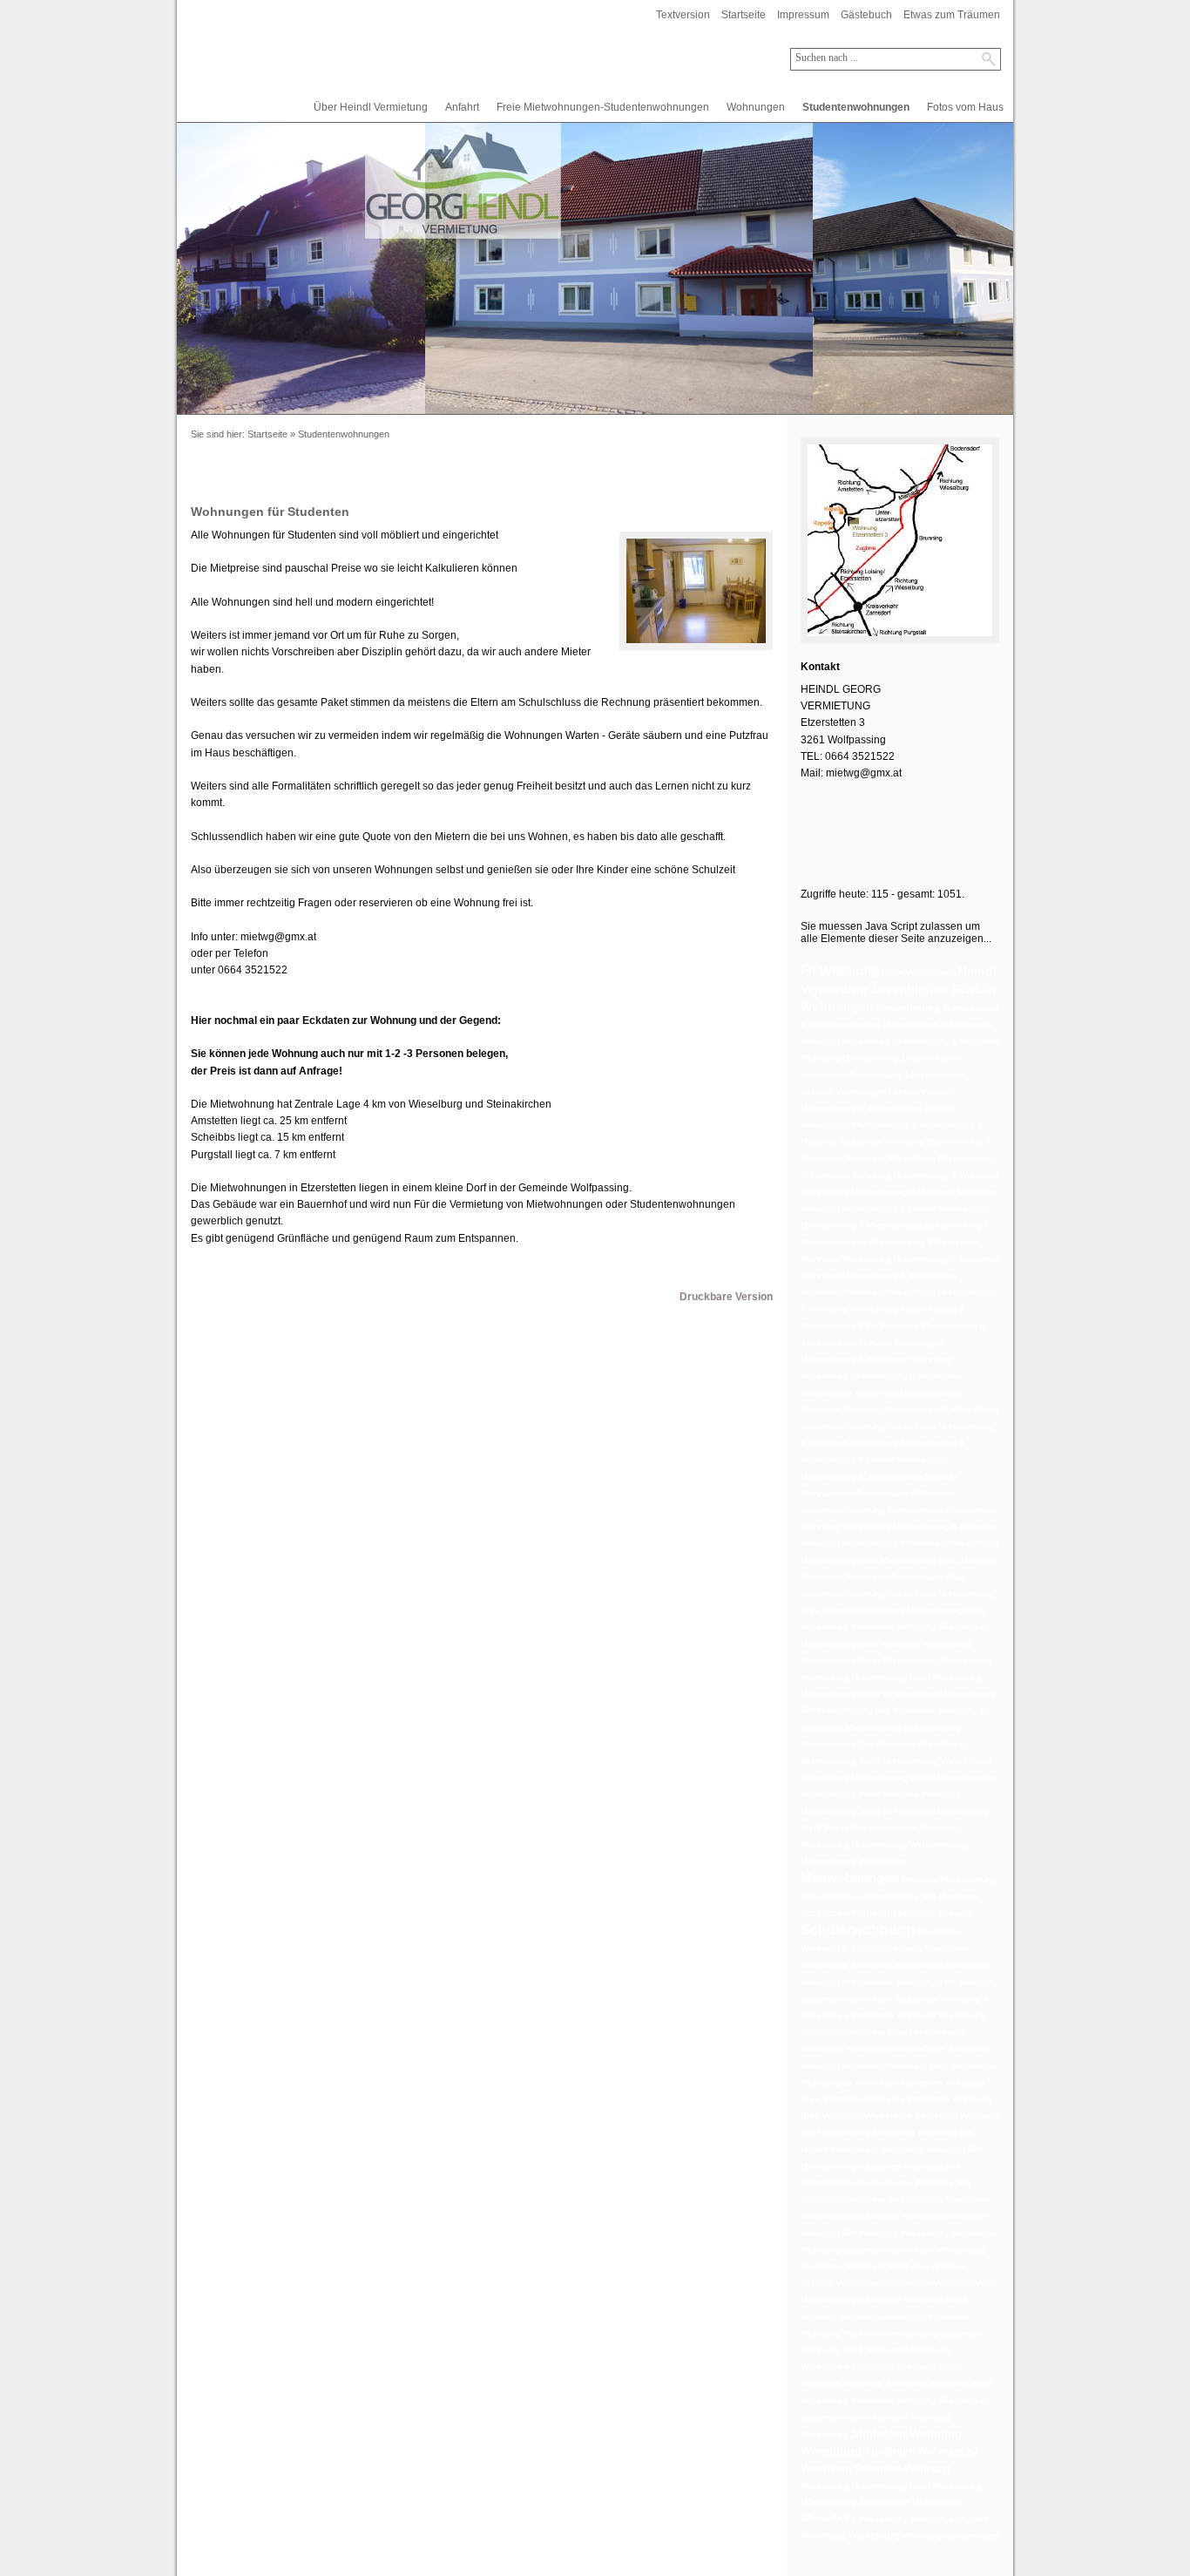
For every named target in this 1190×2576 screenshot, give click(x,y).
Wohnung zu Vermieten (951, 2535)
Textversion (683, 15)
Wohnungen (756, 107)
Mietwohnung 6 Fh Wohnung (860, 1326)
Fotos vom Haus (965, 107)
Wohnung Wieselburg (850, 2535)
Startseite (744, 15)
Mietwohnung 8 (933, 1443)
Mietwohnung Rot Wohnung (903, 1728)
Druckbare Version (726, 1297)
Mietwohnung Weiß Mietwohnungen (925, 1777)
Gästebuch (866, 15)
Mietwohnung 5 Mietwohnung (862, 1225)
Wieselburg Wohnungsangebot (923, 2519)
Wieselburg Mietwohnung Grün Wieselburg (891, 2486)
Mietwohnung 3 (920, 1091)
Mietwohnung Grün (840, 1661)
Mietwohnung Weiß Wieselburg (865, 1811)
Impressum (803, 15)
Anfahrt (462, 107)
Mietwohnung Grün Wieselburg (916, 1677)
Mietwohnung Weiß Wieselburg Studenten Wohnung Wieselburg (895, 1828)
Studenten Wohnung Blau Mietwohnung (883, 2032)
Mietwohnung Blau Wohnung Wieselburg (886, 1644)
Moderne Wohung (936, 1913)
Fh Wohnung (840, 970)
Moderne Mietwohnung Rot (880, 1897)
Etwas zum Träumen (952, 15)
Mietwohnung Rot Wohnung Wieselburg (883, 1744)
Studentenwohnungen (856, 107)
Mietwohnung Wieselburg (854, 1861)
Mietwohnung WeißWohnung (910, 1844)
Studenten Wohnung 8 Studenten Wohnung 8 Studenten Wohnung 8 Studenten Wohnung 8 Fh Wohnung (899, 1965)
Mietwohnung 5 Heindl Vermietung (914, 1208)
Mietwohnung (908, 1007)
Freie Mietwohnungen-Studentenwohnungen (603, 107)
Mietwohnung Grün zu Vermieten (869, 1694)
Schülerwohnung (858, 1930)
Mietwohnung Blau (839, 1560)
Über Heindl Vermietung (371, 107)
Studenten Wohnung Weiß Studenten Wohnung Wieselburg (892, 2350)
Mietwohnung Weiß (840, 1761)
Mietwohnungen (850, 1878)
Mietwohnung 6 (933, 1308)
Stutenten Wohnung (902, 2469)
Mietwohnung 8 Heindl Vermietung (872, 1459)
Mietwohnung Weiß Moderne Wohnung (881, 1794)
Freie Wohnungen (919, 972)
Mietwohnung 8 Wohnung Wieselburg (920, 1543)
